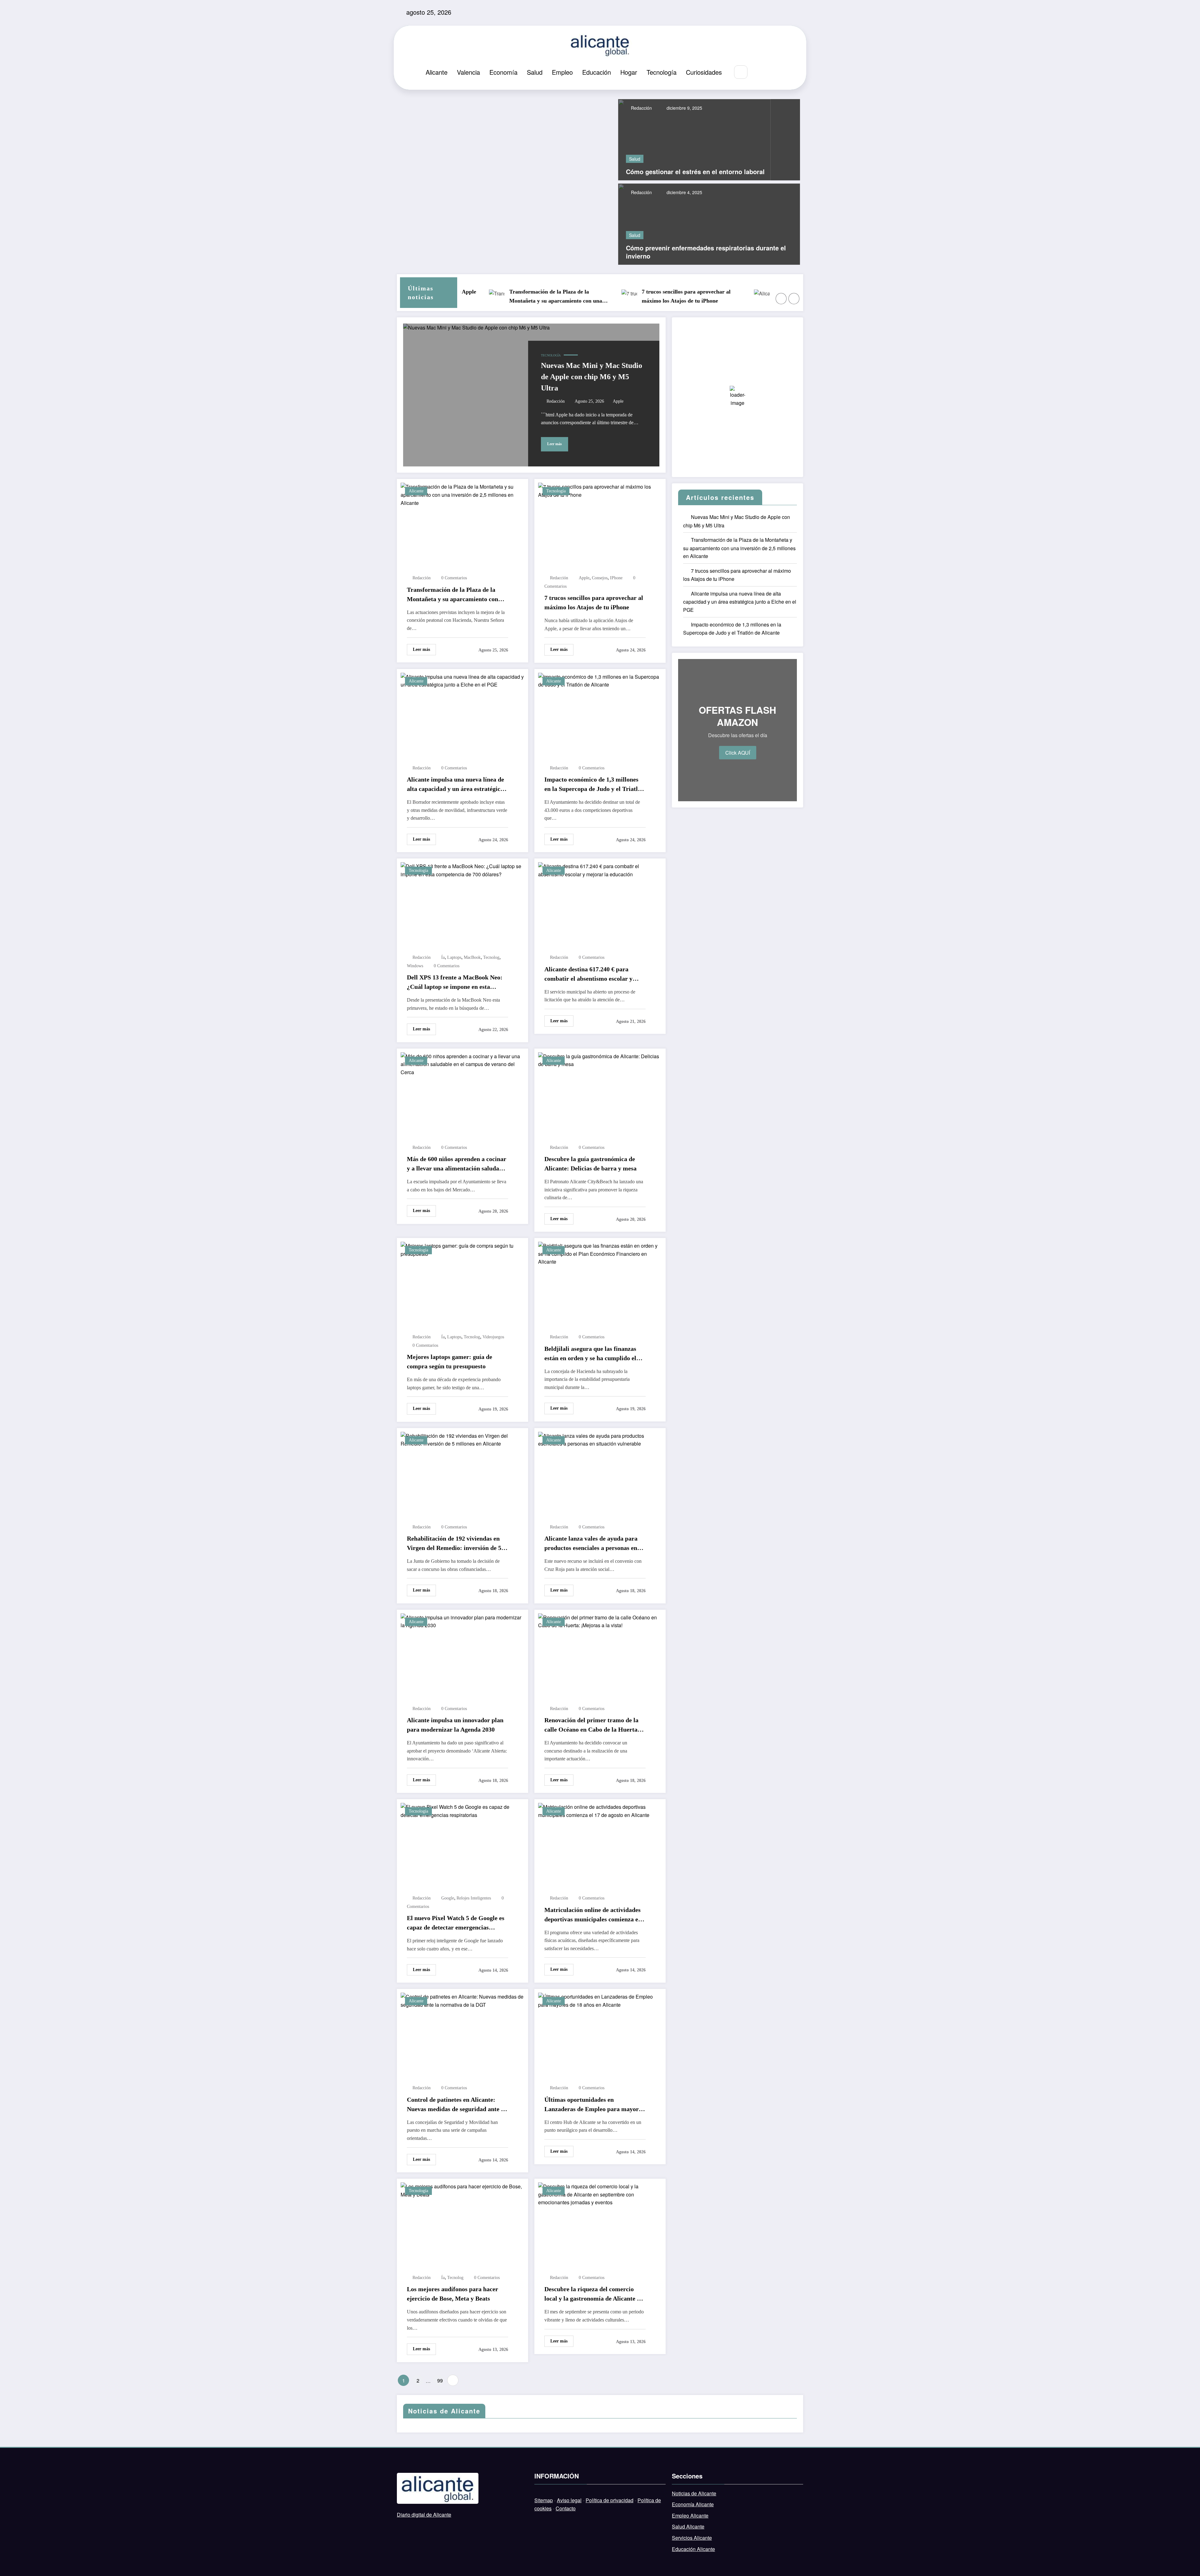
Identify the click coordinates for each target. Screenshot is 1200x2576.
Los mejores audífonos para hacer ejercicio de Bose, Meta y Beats (452, 2294)
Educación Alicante (693, 2549)
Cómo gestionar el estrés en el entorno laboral (695, 172)
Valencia (468, 72)
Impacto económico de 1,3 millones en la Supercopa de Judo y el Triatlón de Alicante (594, 785)
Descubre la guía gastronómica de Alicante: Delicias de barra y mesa (590, 1164)
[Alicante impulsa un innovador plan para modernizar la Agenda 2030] (462, 1620)
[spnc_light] (759, 72)
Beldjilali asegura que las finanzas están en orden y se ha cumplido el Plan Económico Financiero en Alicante (590, 1354)
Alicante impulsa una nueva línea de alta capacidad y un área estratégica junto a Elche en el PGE (676, 297)
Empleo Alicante (690, 2516)
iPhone (616, 578)
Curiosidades (704, 72)
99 (440, 2380)
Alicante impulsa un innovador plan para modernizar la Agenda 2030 (455, 1725)
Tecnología (662, 72)
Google (448, 1898)
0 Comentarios (454, 578)
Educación (597, 72)
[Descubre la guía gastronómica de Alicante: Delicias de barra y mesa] (600, 1059)
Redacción (641, 108)
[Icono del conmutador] (774, 73)
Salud (535, 72)
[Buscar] (741, 72)
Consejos (600, 578)
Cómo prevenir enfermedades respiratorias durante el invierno (706, 252)
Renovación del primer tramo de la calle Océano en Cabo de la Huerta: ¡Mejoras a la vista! (592, 1725)
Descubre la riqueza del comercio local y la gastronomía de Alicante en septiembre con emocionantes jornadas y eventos (594, 2294)
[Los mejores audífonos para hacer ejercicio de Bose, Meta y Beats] (462, 2190)
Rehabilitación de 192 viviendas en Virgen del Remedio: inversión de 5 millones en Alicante (454, 1544)
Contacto (566, 2508)
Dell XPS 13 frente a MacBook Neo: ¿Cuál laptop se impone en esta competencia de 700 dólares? (455, 983)
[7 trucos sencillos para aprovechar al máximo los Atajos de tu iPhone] (600, 490)
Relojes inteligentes (474, 1898)
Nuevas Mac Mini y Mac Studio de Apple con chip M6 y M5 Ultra (592, 377)
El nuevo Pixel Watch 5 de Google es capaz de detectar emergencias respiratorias (456, 1923)
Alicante (437, 72)
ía (443, 957)
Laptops (454, 957)
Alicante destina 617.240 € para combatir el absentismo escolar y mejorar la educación (588, 974)
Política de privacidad (610, 2500)
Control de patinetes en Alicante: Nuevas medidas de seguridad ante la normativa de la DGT (456, 2105)
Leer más (555, 444)
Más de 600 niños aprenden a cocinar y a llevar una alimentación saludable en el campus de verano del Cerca (457, 1164)
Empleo (562, 72)
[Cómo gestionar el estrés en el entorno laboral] (694, 139)
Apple (618, 401)
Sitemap (544, 2500)
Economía (503, 72)
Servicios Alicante (692, 2538)
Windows (415, 966)
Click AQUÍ (738, 753)
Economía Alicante (693, 2504)
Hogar (629, 72)
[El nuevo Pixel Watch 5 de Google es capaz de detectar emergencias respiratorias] (462, 1810)
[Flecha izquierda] (781, 299)
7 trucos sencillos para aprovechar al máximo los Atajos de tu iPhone (539, 296)
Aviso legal (569, 2500)
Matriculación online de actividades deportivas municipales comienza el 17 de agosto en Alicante (592, 1915)
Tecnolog (491, 957)
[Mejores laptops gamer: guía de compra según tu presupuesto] (462, 1249)
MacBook (472, 957)
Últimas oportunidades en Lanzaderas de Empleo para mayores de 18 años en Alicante (594, 2105)
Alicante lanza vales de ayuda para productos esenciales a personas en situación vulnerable (591, 1544)
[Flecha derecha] (794, 299)
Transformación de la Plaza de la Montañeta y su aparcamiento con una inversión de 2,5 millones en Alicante (452, 595)
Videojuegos (493, 1337)
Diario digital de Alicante (424, 2515)
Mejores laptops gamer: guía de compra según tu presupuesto (450, 1361)
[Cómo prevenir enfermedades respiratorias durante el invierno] (709, 223)
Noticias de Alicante (694, 2493)
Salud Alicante (688, 2526)
